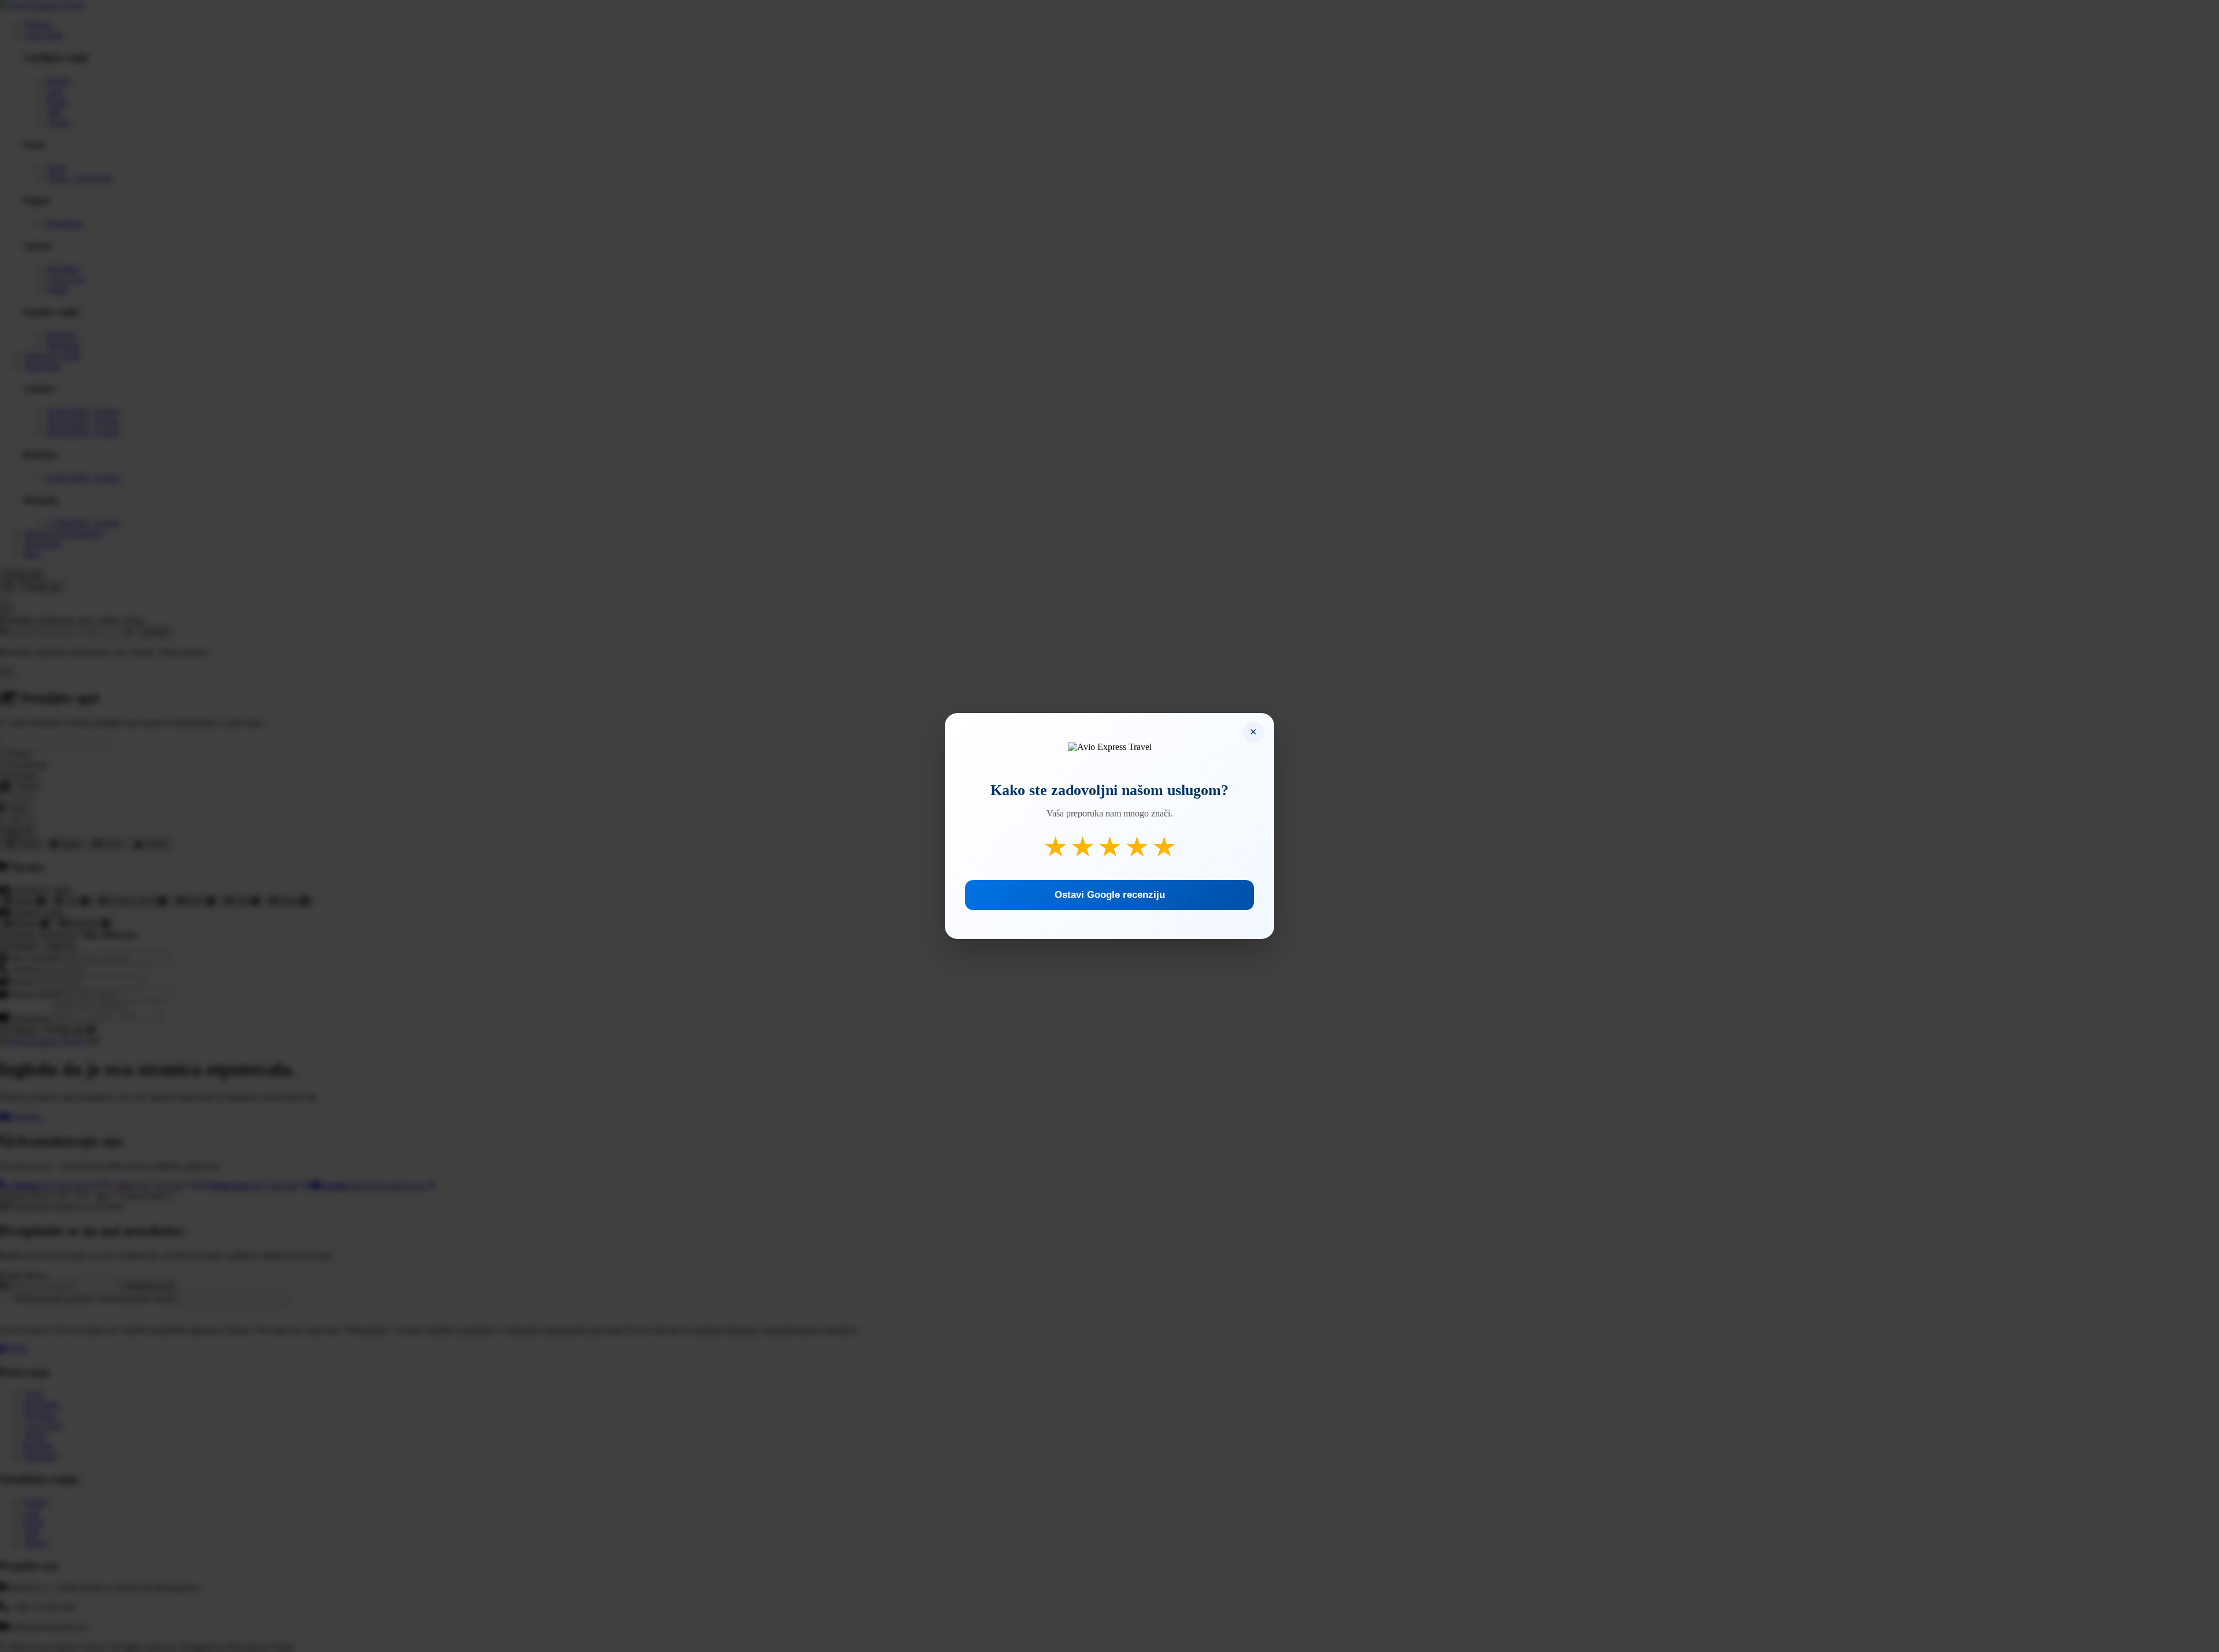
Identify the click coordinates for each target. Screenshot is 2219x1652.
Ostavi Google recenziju (1110, 895)
